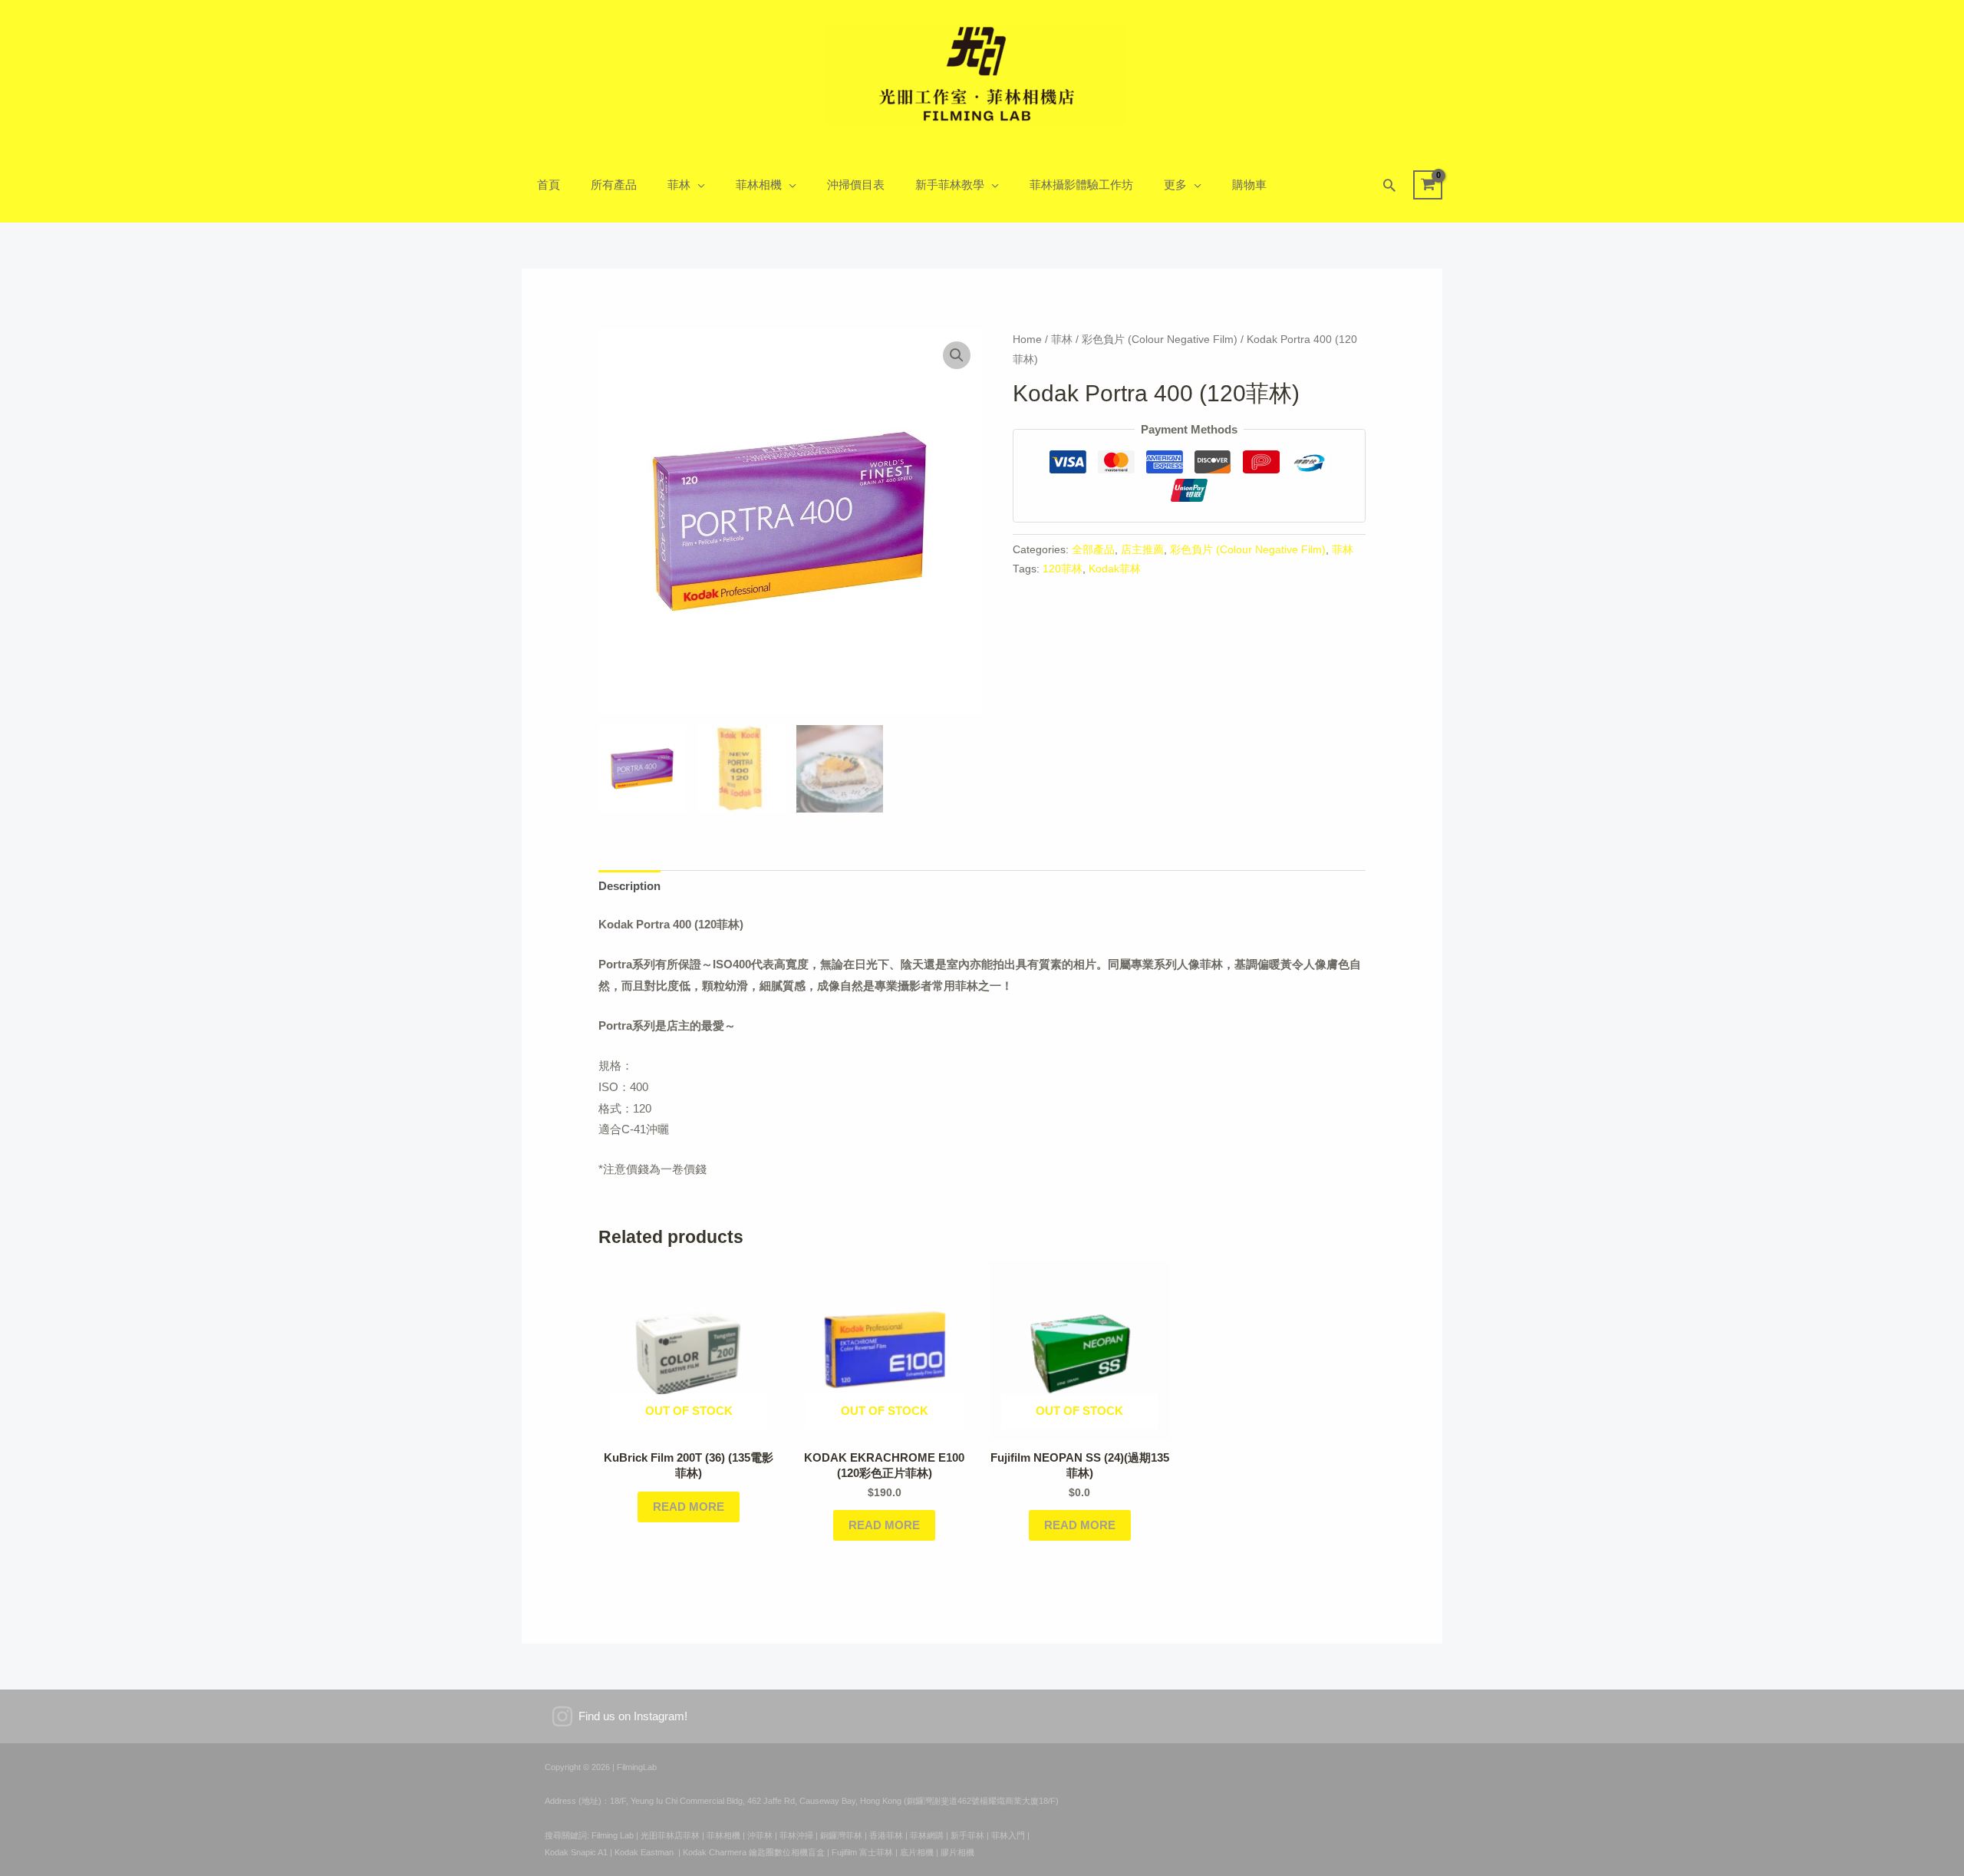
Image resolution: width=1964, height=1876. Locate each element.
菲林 (679, 185)
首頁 (549, 185)
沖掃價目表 (856, 185)
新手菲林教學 (950, 185)
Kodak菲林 (1115, 569)
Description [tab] (629, 886)
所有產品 (614, 185)
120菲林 (1063, 569)
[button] (1389, 185)
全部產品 (1093, 550)
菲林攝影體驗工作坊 (1081, 185)
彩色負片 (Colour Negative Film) (1160, 340)
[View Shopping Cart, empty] (1428, 185)
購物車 (1249, 185)
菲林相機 (759, 185)
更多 (1175, 185)
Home (1027, 340)
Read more (689, 1507)
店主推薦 (1142, 550)
